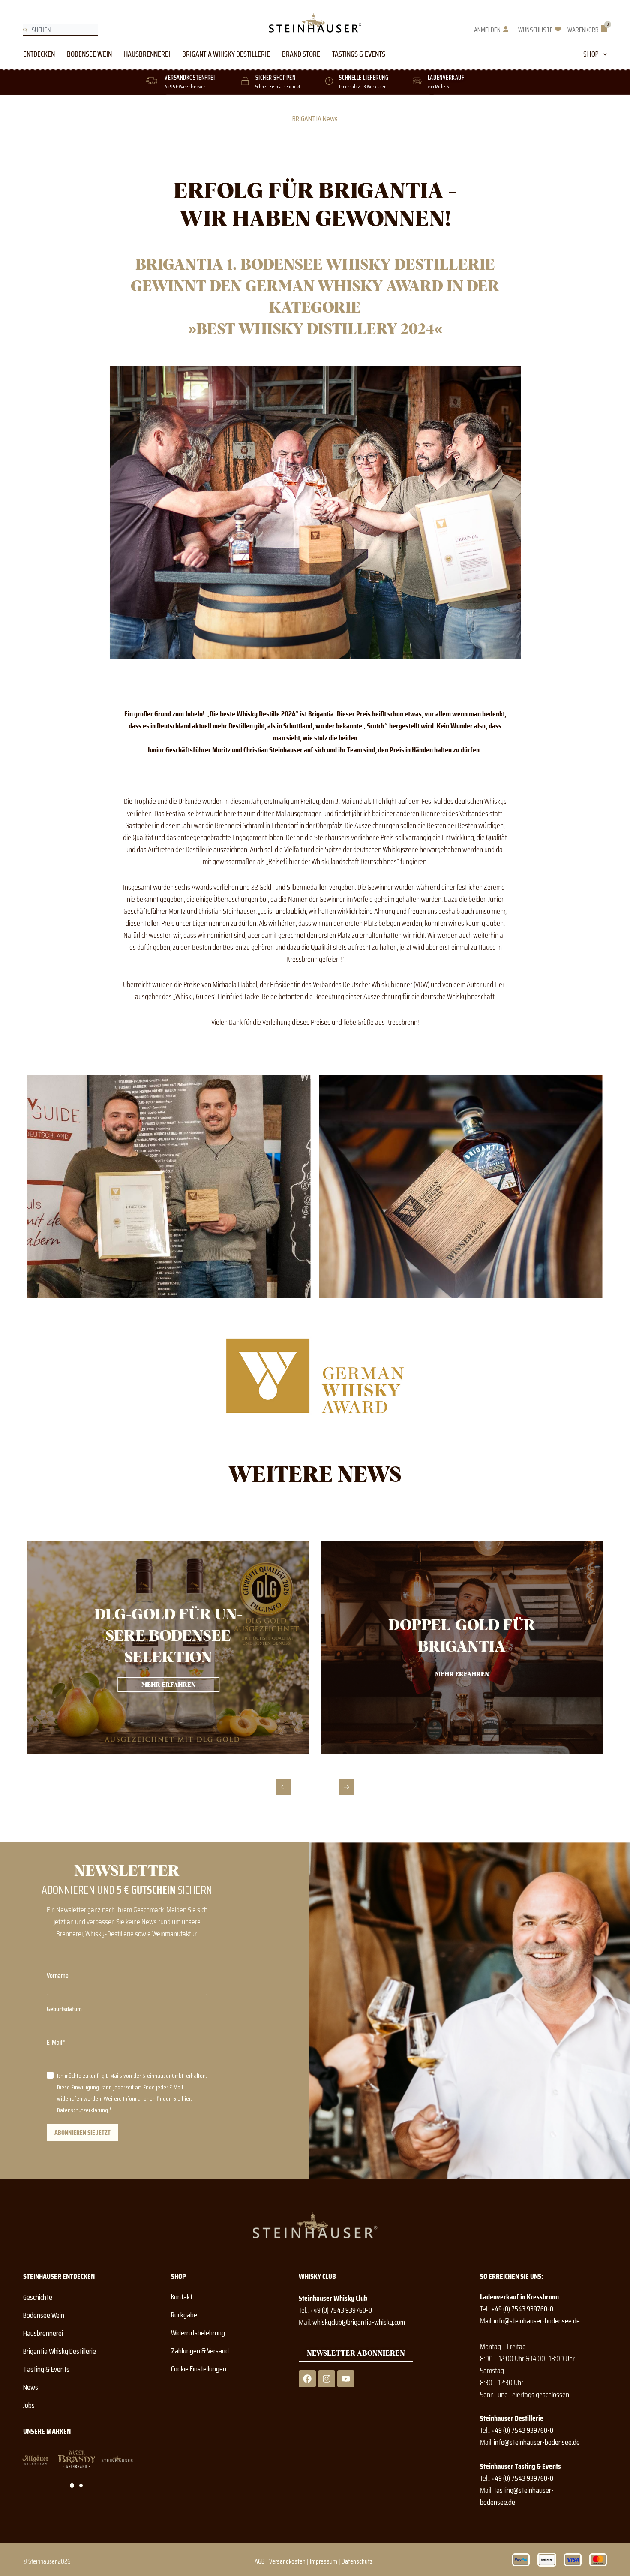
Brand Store (301, 54)
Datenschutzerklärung (82, 2110)
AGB (260, 2561)
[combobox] (61, 30)
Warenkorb (583, 30)
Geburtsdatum (64, 2009)
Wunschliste (535, 30)
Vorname (58, 1976)
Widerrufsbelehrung (198, 2333)
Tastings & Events (359, 54)
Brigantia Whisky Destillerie (226, 54)
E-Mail (54, 2042)
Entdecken (39, 54)
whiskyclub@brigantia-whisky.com (359, 2322)
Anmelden (487, 30)
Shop (591, 54)
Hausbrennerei (147, 54)
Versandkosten (287, 2561)
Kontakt (182, 2297)
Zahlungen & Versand (200, 2351)
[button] (284, 1787)
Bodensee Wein (89, 54)
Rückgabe (184, 2315)
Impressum (324, 2561)
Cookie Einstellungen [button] (199, 2369)
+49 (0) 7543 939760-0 (341, 2310)
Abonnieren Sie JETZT (82, 2132)
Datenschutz (357, 2561)
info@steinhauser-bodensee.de (537, 2321)
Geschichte (38, 2297)
